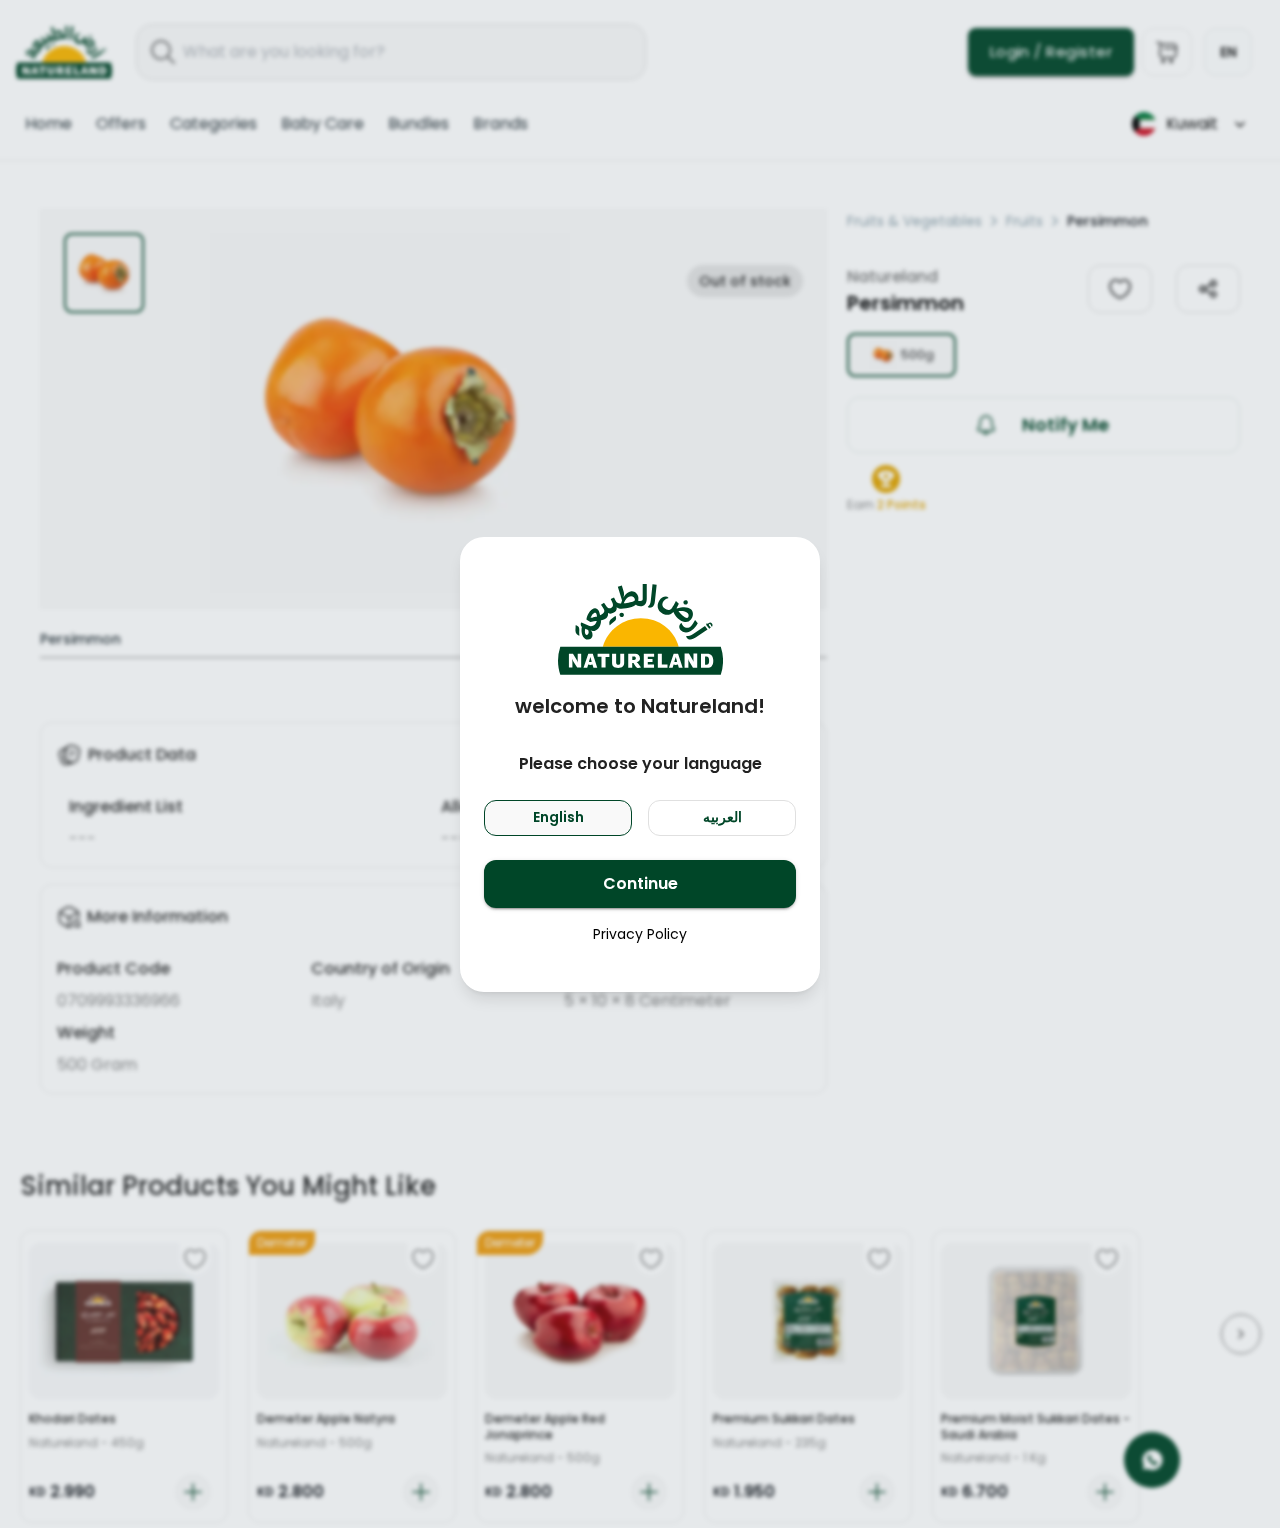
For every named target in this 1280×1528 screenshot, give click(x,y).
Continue (640, 883)
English (558, 817)
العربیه (722, 817)
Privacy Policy (640, 934)
